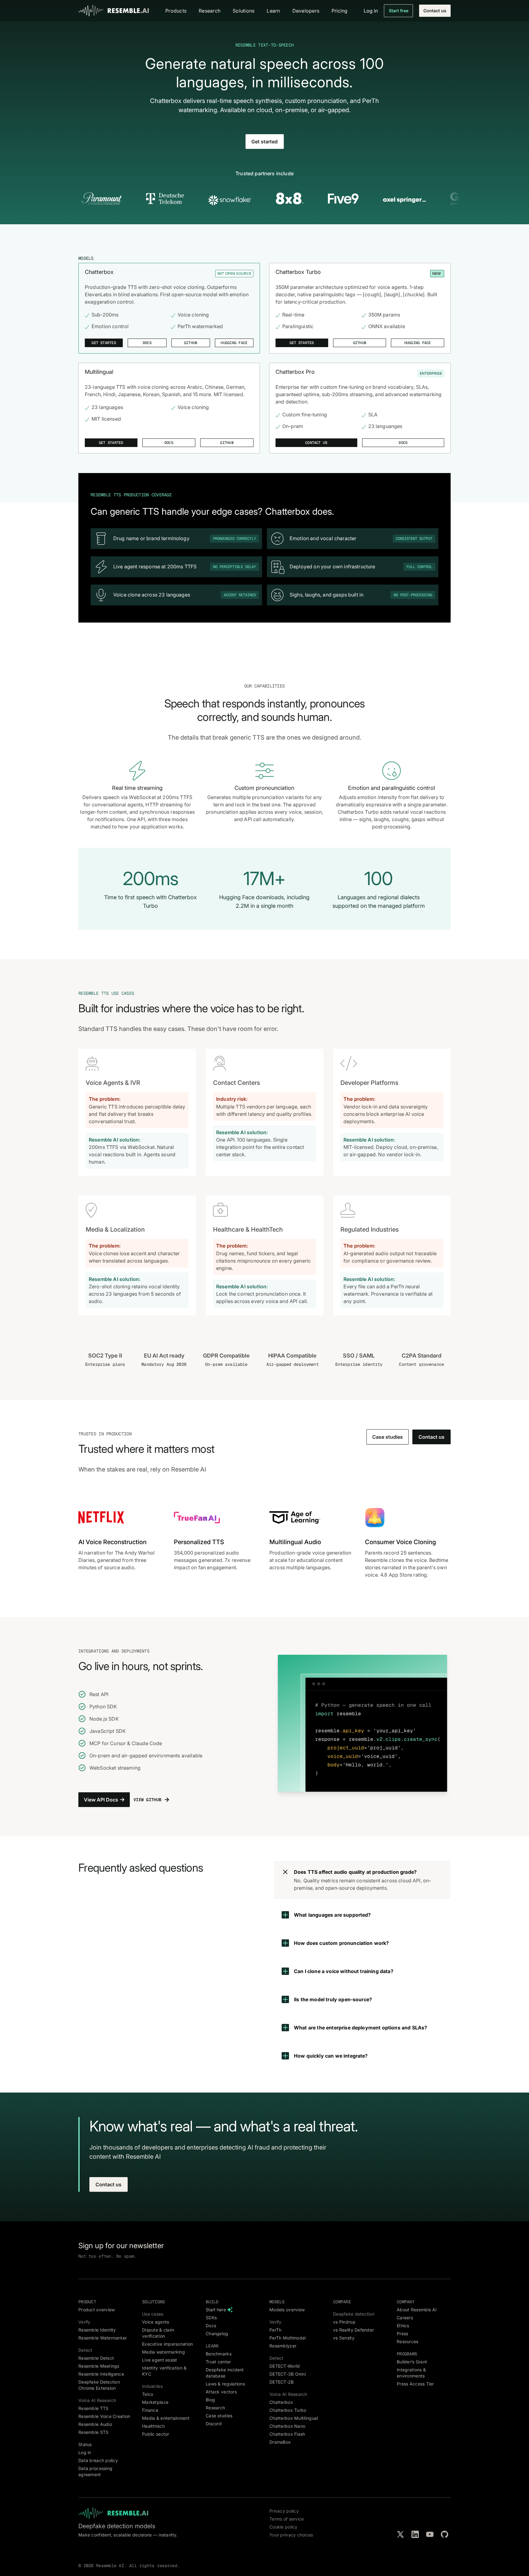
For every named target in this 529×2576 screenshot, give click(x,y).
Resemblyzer (283, 2346)
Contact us (435, 11)
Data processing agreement (95, 2471)
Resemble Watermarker (103, 2338)
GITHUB (191, 343)
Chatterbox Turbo (288, 2410)
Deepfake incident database (225, 2373)
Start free (399, 11)
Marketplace (155, 2402)
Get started (264, 142)
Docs (169, 443)
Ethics (403, 2326)
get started (302, 343)
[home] (114, 11)
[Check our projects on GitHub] (445, 2534)
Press (402, 2334)
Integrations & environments (411, 2373)
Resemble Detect (96, 2358)
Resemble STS (93, 2432)
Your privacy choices (291, 2535)
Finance (150, 2410)
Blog (210, 2400)
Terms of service (287, 2519)
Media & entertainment (166, 2418)
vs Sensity (344, 2338)
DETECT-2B (282, 2382)
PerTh (275, 2330)
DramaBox (280, 2442)
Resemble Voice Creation (104, 2416)
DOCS (147, 343)
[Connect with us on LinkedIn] (415, 2534)
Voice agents (156, 2322)
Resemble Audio (95, 2424)
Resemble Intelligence (101, 2374)
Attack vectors (221, 2392)
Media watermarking (163, 2352)
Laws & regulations (225, 2384)
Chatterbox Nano (287, 2426)
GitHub (227, 443)
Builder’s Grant (412, 2362)
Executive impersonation (167, 2344)
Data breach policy (98, 2460)
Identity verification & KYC (164, 2371)
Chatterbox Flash (287, 2434)
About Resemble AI (417, 2310)
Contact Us (316, 443)
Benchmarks (219, 2354)
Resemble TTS (93, 2408)
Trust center (218, 2362)
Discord (214, 2424)
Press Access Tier (415, 2384)
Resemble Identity (97, 2330)
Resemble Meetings (99, 2366)
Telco (148, 2394)
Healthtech (153, 2426)
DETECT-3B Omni (288, 2374)
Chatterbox (281, 2402)
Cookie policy (283, 2527)
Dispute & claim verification (158, 2333)
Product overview (97, 2310)
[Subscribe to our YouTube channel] (430, 2534)
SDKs (211, 2318)
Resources (408, 2341)
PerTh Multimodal (287, 2338)
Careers (405, 2318)
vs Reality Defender (353, 2330)
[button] (176, 11)
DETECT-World (285, 2366)
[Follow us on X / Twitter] (400, 2534)
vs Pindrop (344, 2322)
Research (215, 2408)
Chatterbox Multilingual (294, 2418)
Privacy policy (284, 2511)
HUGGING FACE (234, 343)
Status (85, 2444)
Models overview (287, 2310)
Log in (85, 2452)
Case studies (388, 1437)
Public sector (156, 2434)
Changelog (217, 2334)
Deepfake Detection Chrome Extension (99, 2385)
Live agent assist (160, 2360)
